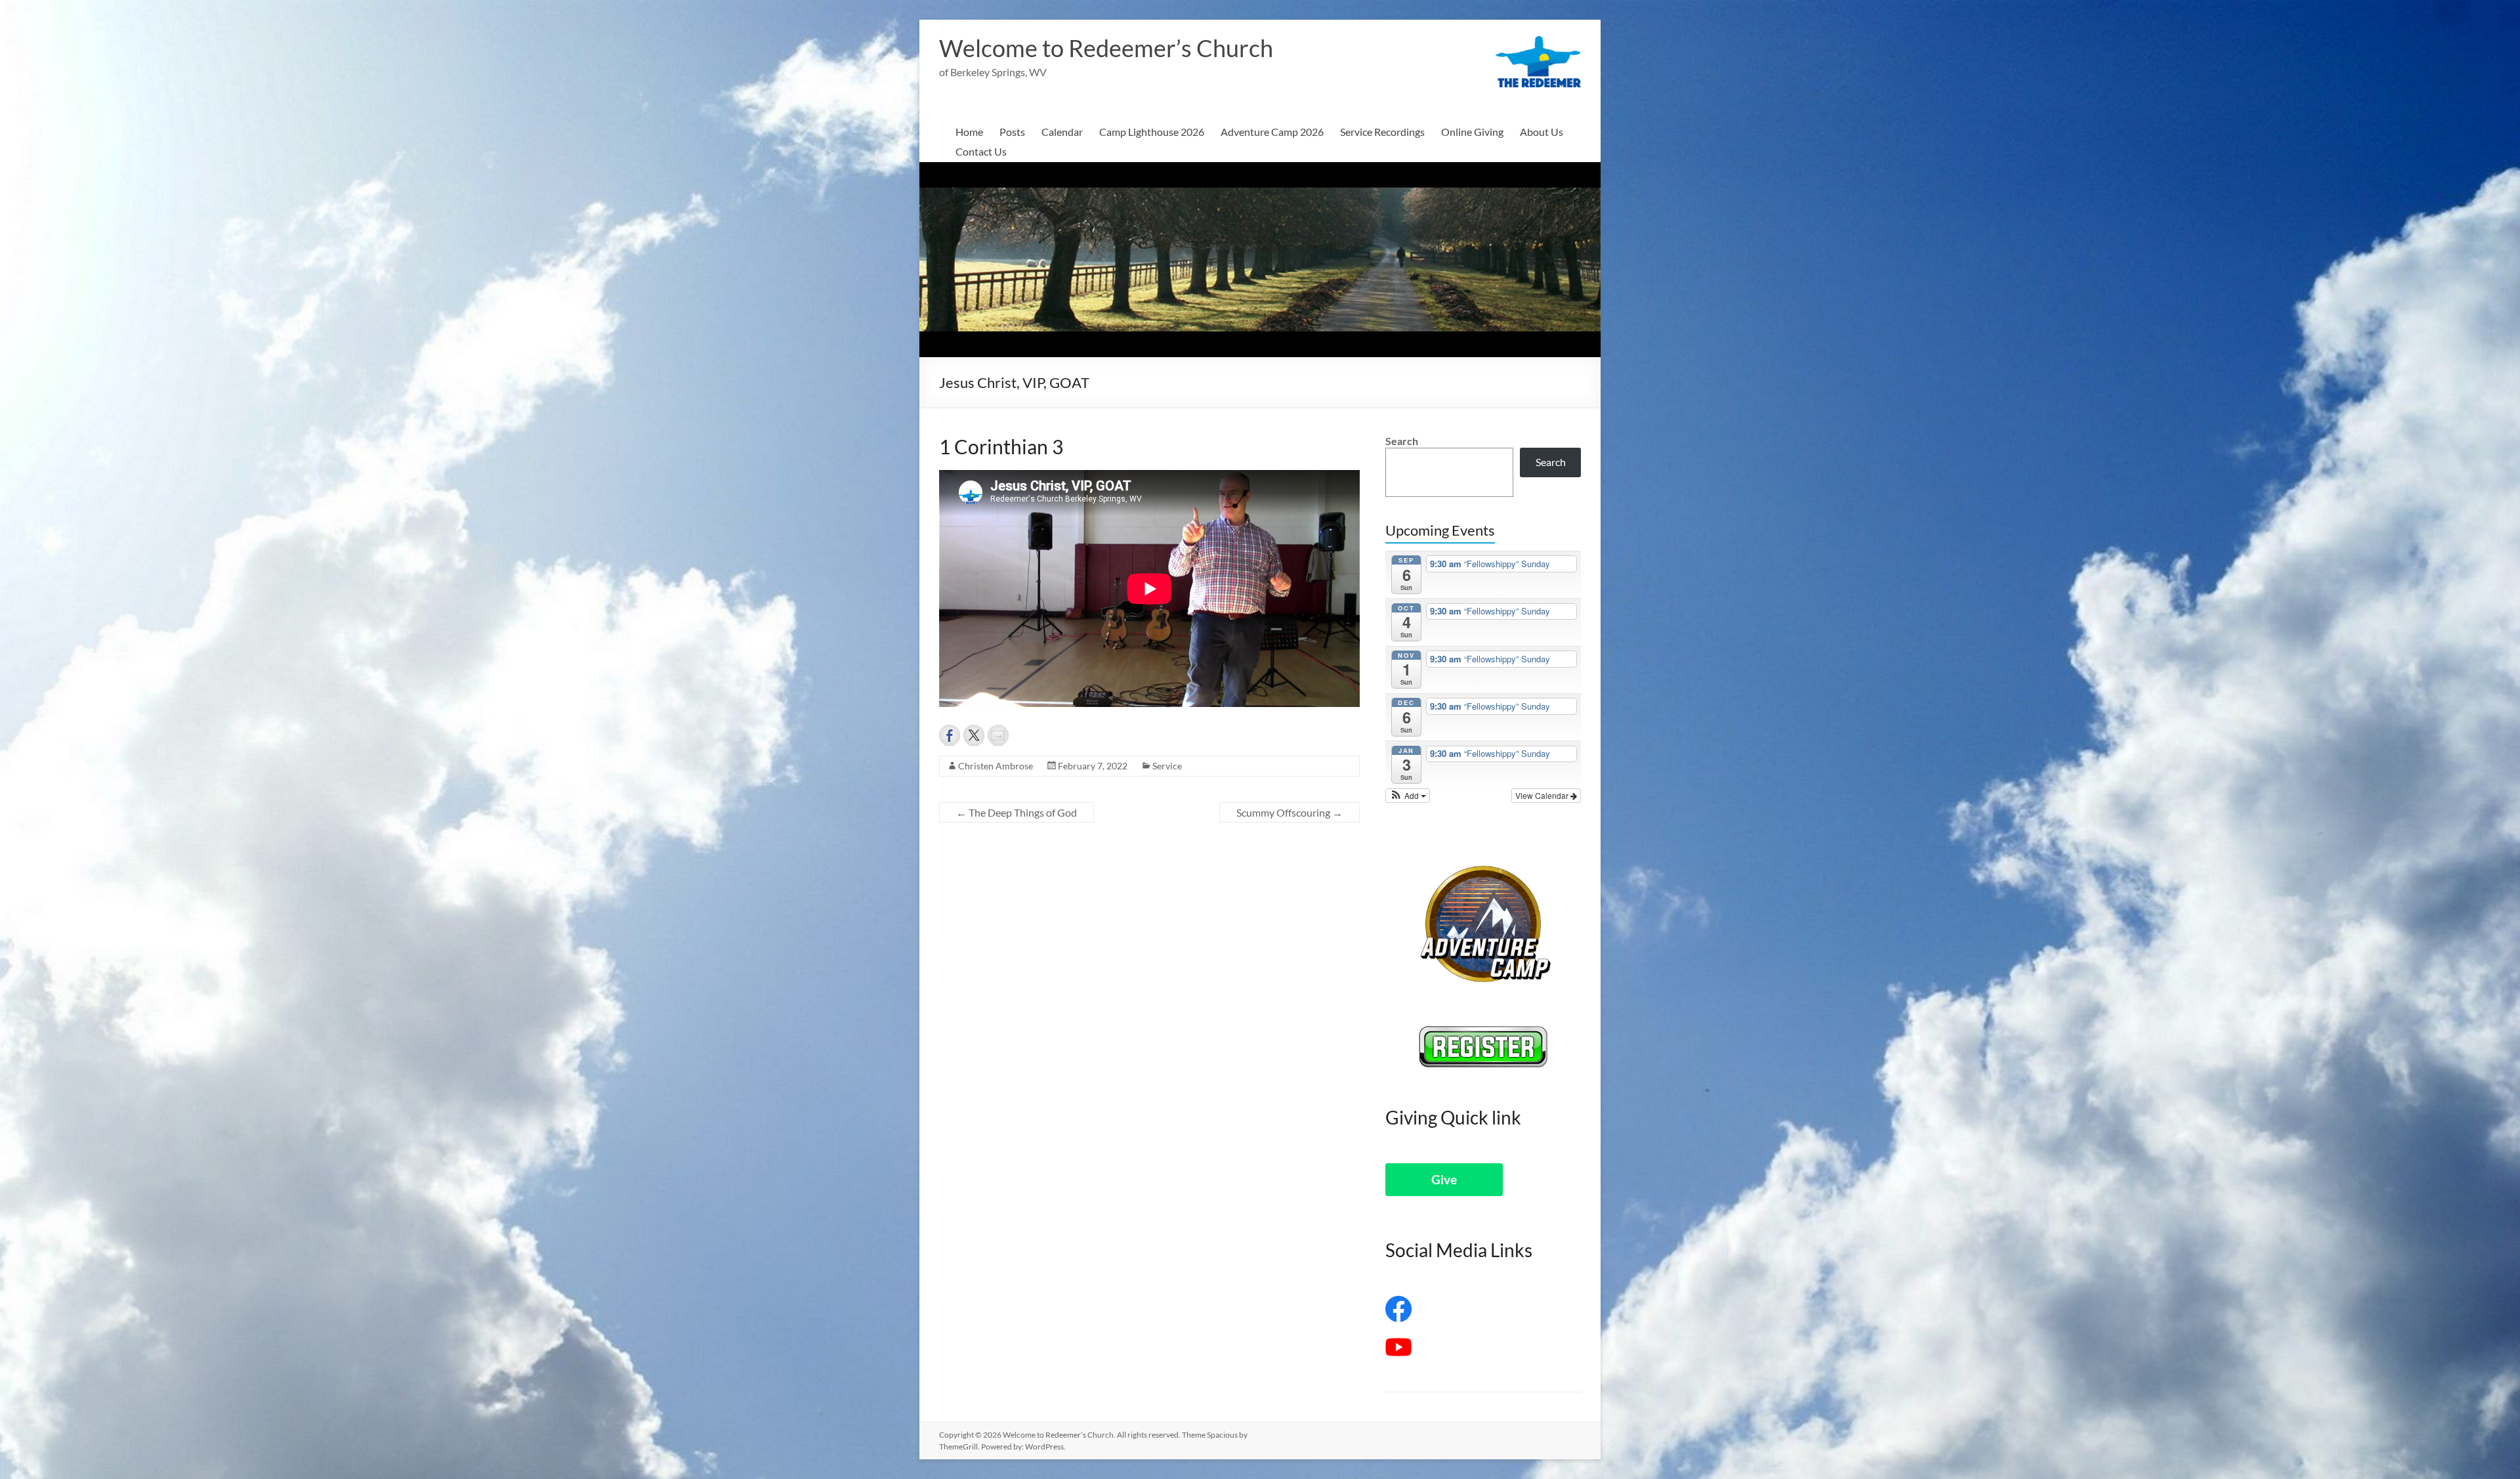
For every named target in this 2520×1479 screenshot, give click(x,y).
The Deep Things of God (1017, 812)
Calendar (1062, 132)
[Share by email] (998, 735)
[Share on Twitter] (974, 735)
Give (1444, 1179)
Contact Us (981, 151)
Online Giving (1472, 132)
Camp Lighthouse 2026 (1152, 132)
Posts (1012, 132)
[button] (1408, 796)
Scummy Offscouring (1290, 812)
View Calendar (1543, 795)
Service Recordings (1382, 132)
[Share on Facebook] (950, 735)
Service (1167, 766)
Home (969, 132)
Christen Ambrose (996, 766)
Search (1402, 441)
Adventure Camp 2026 (1272, 132)
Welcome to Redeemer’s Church (1106, 48)
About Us (1542, 132)
